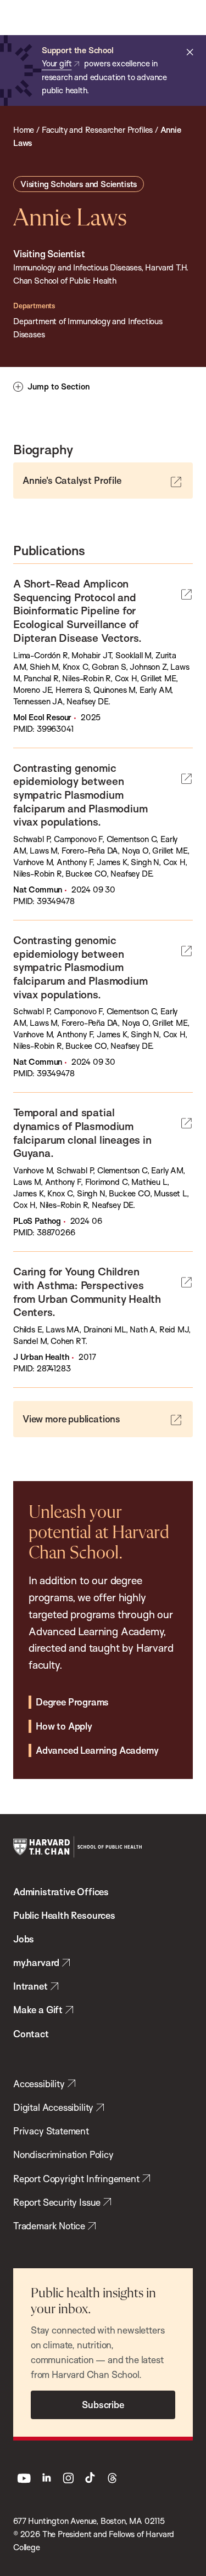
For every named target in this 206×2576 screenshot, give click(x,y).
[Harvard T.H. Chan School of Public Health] (77, 1847)
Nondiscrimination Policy (63, 2154)
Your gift (57, 63)
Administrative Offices (61, 1892)
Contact (31, 2034)
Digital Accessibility (53, 2107)
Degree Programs (72, 1702)
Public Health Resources (64, 1915)
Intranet (30, 1986)
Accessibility (39, 2084)
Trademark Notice (49, 2226)
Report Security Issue (57, 2202)
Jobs (24, 1939)
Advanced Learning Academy (97, 1750)
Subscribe (103, 2405)
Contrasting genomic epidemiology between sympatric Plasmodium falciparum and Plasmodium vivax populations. (80, 795)
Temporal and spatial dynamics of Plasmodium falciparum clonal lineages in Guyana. (82, 1132)
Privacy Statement (51, 2131)
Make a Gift (38, 2010)
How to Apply (64, 1726)
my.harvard (36, 1962)
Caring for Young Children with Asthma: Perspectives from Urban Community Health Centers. (87, 1292)
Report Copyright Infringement (76, 2179)
